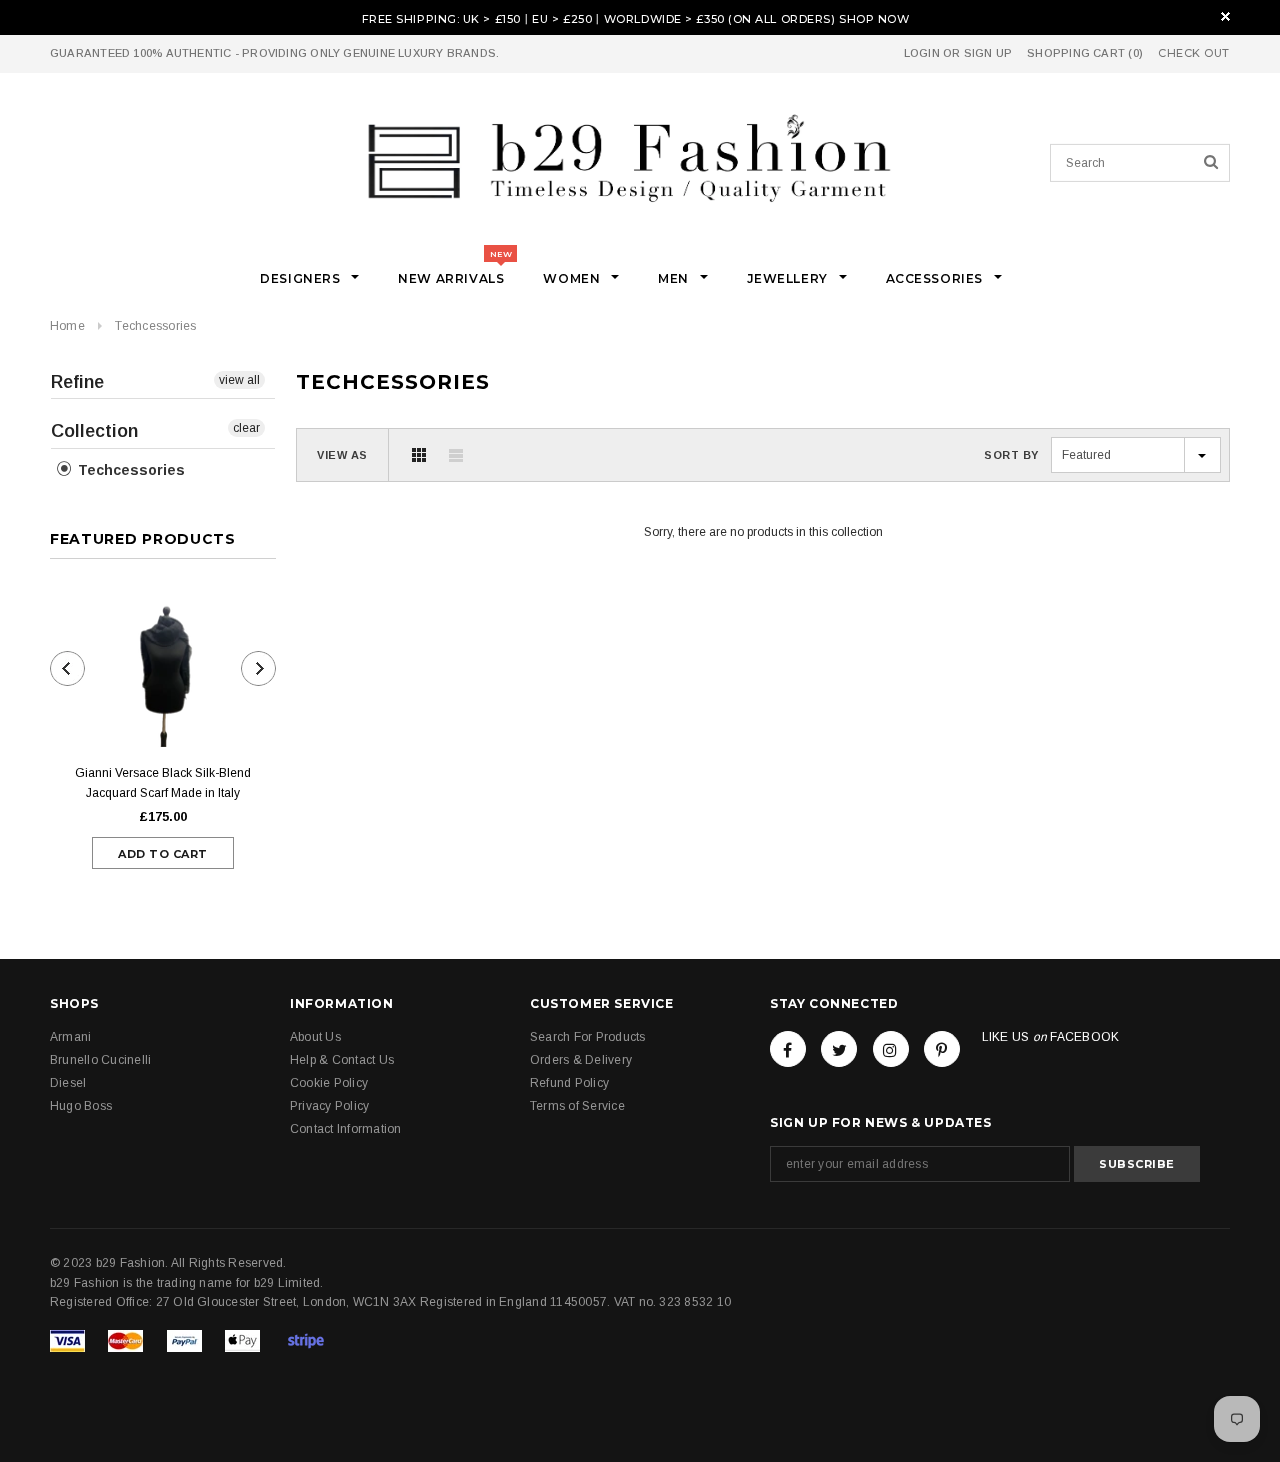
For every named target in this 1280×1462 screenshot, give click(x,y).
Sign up (988, 53)
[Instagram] (891, 1049)
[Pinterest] (942, 1049)
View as (342, 455)
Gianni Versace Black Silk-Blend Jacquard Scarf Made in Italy (163, 783)
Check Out (1194, 53)
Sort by (1011, 455)
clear (246, 428)
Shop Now (874, 19)
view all (239, 380)
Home (67, 326)
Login (922, 53)
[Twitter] (839, 1049)
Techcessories (155, 326)
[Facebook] (788, 1049)
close (1225, 16)
